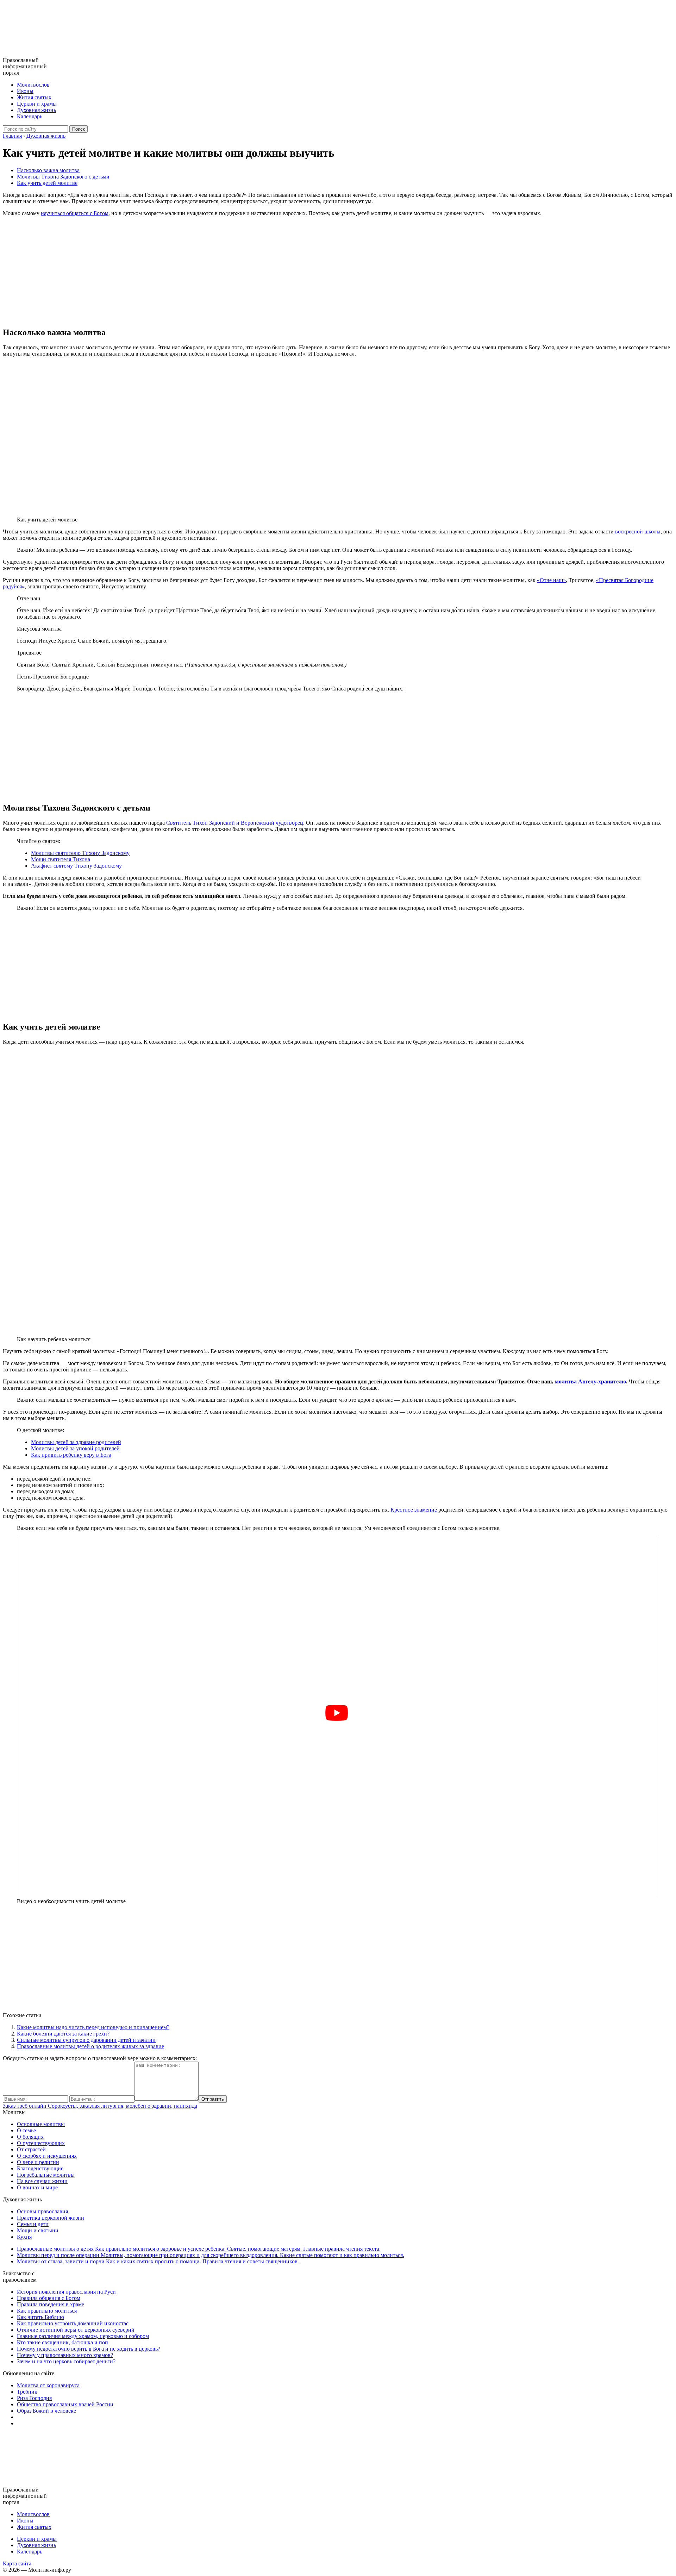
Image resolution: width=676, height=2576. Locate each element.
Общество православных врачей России (65, 2404)
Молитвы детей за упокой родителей (75, 1448)
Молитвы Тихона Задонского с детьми (63, 177)
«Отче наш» (551, 580)
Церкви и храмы (37, 104)
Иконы (25, 91)
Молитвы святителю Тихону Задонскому (80, 853)
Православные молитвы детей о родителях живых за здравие (90, 2046)
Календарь (30, 116)
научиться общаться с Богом (75, 213)
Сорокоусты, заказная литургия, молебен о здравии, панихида (100, 2106)
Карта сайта (17, 2564)
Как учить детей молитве (47, 183)
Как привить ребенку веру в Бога (71, 1455)
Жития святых (34, 97)
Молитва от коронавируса (48, 2385)
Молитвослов (33, 85)
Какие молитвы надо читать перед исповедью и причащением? (93, 2027)
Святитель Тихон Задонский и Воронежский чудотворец (235, 823)
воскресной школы (638, 532)
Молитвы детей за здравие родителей (76, 1442)
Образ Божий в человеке (46, 2411)
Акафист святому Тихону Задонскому (76, 866)
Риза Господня (34, 2398)
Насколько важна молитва (48, 170)
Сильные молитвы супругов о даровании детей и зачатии (86, 2040)
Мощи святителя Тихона (61, 859)
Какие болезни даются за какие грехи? (63, 2034)
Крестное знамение (414, 1510)
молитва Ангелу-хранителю (590, 1381)
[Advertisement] (338, 271)
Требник (27, 2392)
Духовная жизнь (36, 110)
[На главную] (32, 54)
